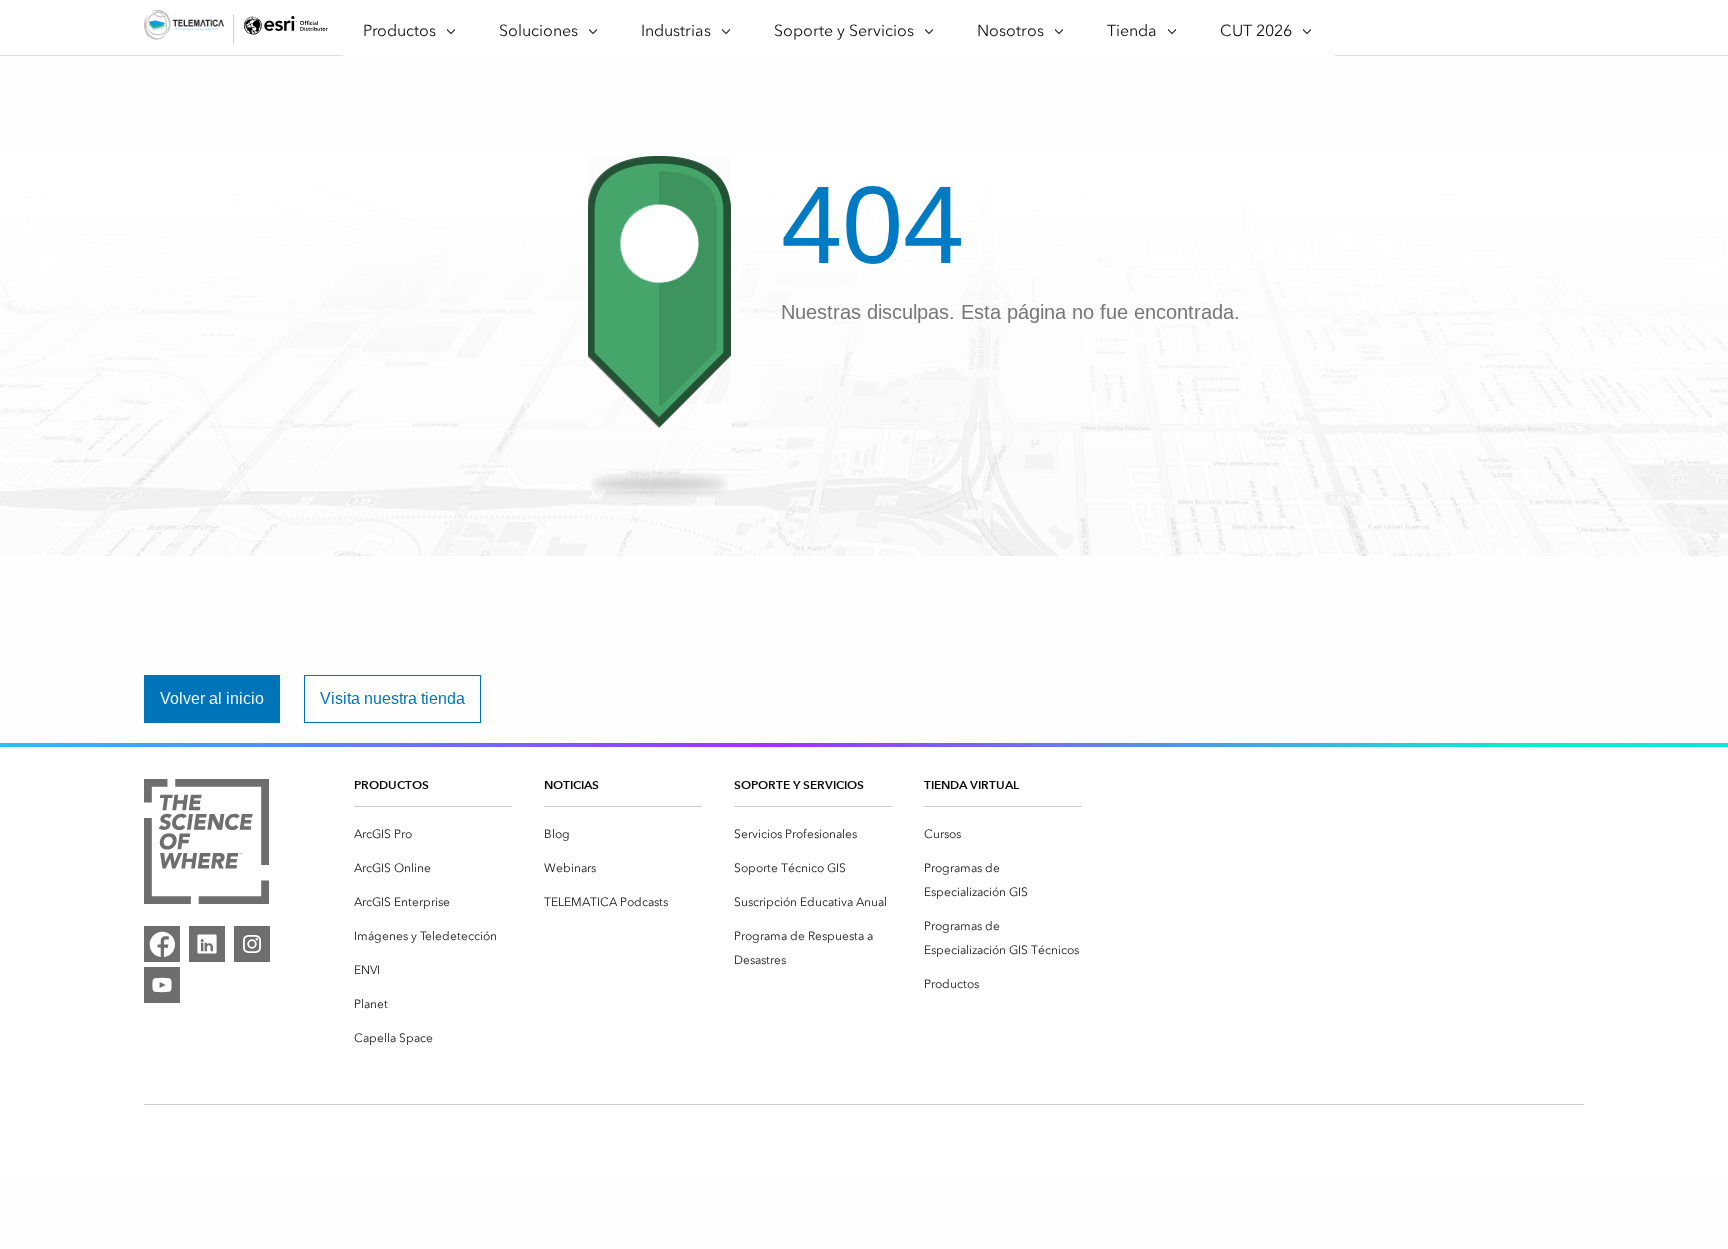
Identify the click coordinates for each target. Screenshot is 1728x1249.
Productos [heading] (391, 784)
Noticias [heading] (571, 784)
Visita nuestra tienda (392, 698)
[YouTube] (162, 985)
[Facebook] (162, 944)
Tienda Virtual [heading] (971, 784)
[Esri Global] (184, 28)
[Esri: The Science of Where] (206, 845)
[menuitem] (433, 834)
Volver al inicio (212, 698)
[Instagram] (252, 944)
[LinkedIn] (207, 944)
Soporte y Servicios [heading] (799, 784)
